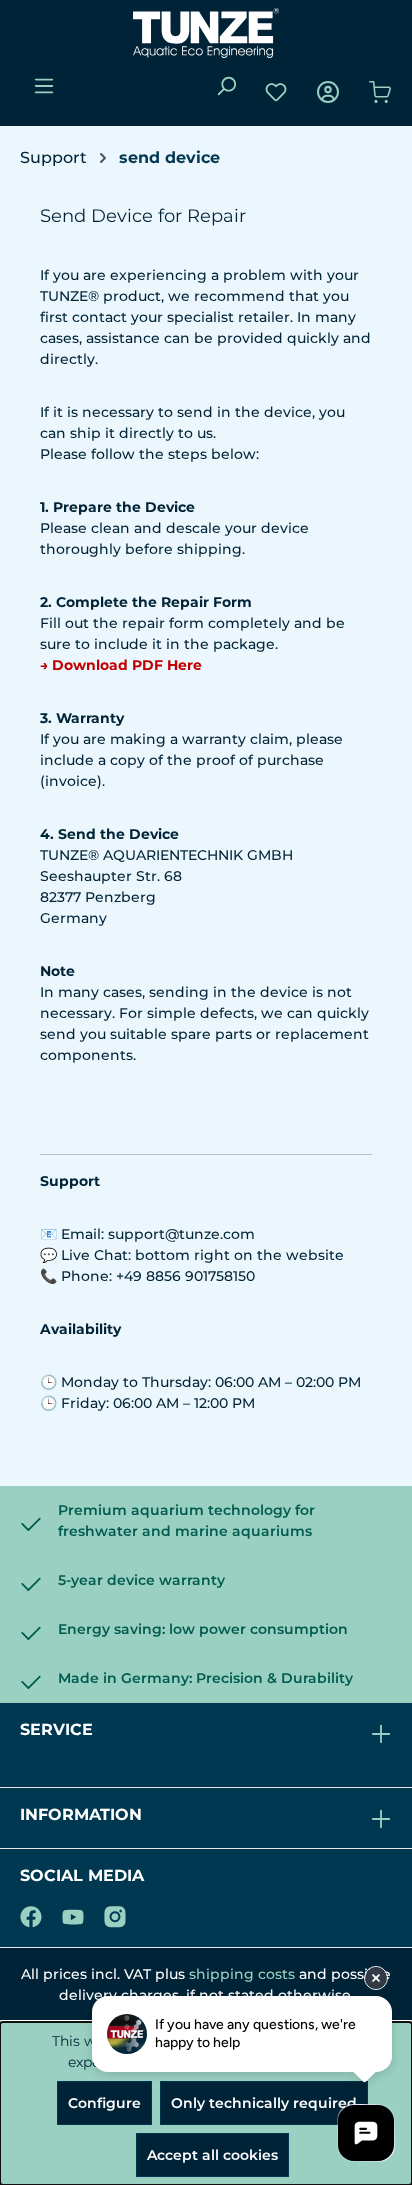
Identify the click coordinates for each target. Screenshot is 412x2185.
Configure (104, 2103)
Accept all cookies (212, 2155)
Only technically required (264, 2103)
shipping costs (242, 1974)
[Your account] (328, 92)
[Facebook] (31, 1913)
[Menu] (44, 86)
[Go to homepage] (206, 33)
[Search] (226, 86)
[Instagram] (115, 1913)
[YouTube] (73, 1913)
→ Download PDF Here (121, 665)
